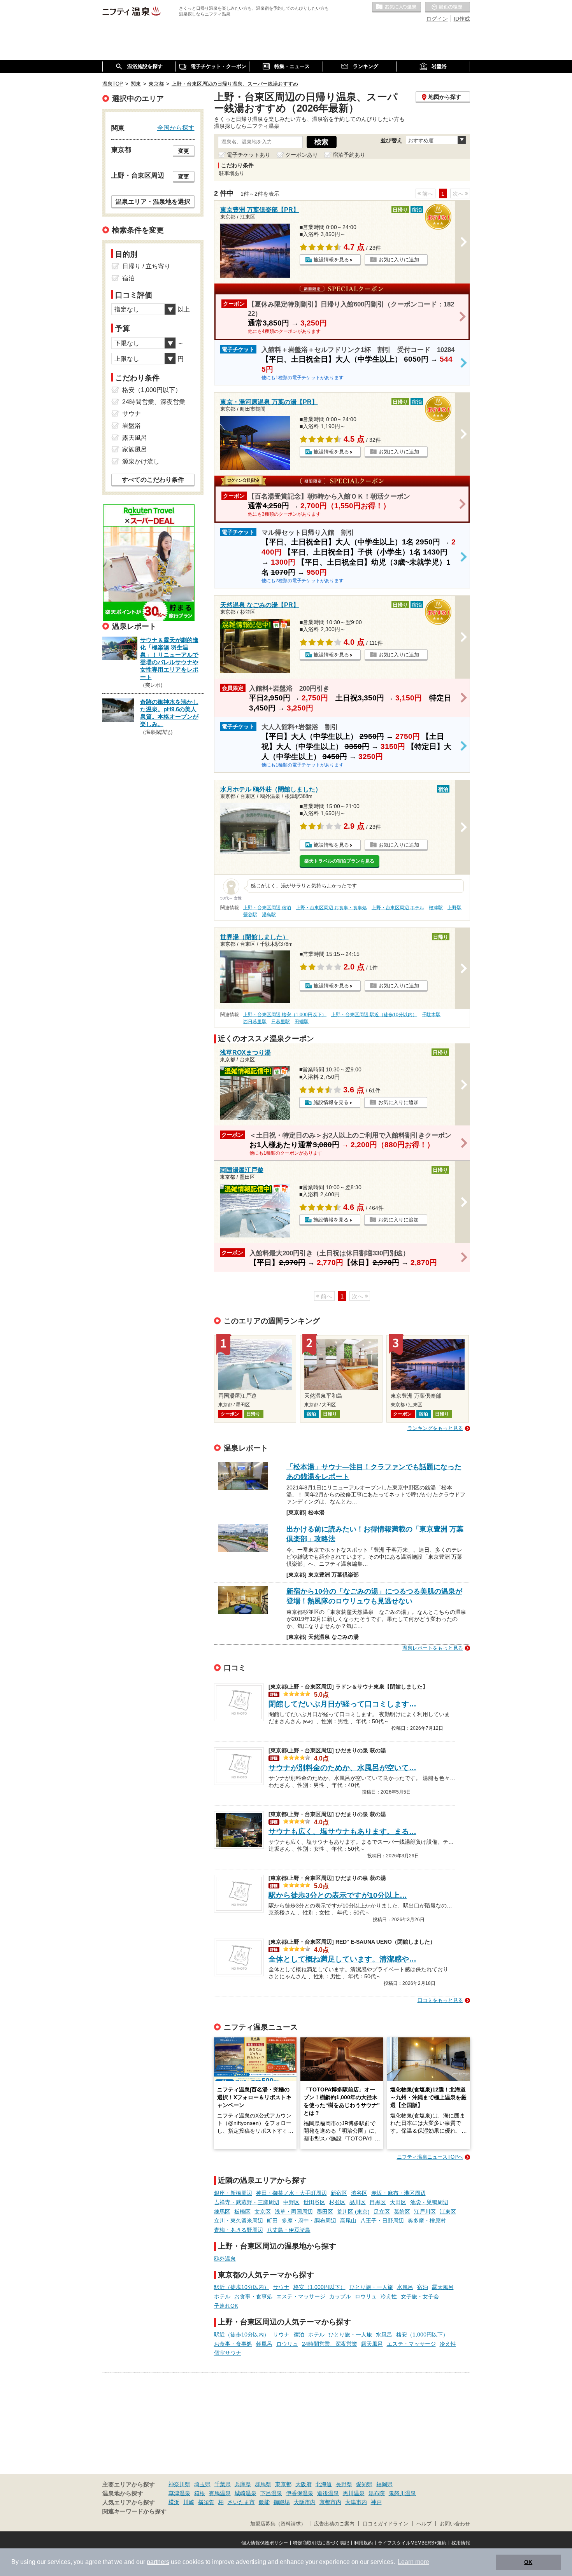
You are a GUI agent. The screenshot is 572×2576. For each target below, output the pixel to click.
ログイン (437, 19)
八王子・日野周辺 (382, 2221)
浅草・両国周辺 (294, 2212)
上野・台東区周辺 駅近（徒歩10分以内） (374, 1015)
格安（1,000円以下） (319, 2287)
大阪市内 (305, 2502)
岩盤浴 (132, 426)
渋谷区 (359, 2193)
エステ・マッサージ (301, 2296)
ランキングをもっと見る (435, 1428)
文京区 (263, 2212)
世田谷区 (314, 2202)
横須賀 (206, 2502)
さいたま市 (241, 2502)
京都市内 (330, 2502)
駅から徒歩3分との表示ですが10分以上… (338, 1895)
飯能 (264, 2502)
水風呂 (405, 2287)
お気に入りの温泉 (397, 7)
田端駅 (302, 1022)
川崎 (189, 2502)
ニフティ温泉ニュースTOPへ (430, 2157)
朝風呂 (264, 2344)
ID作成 (462, 19)
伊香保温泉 (300, 2493)
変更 (184, 151)
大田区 (398, 2202)
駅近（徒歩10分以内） (242, 2287)
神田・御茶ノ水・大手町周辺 (291, 2193)
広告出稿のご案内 (334, 2524)
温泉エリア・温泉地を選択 (153, 201)
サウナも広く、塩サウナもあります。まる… (342, 1831)
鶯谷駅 (250, 915)
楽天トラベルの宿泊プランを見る (339, 861)
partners (158, 2562)
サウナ (281, 2287)
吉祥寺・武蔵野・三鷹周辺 (247, 2202)
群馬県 (263, 2484)
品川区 (358, 2202)
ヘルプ (424, 2524)
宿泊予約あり (349, 155)
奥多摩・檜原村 (427, 2221)
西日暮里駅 (255, 1022)
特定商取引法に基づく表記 (321, 2543)
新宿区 (339, 2193)
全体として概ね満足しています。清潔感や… (342, 1959)
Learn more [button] (413, 2562)
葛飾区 (402, 2212)
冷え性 (389, 2296)
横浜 (174, 2502)
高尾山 (348, 2221)
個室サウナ (228, 2353)
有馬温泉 (220, 2493)
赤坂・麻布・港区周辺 (398, 2193)
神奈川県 (179, 2484)
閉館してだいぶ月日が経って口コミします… (342, 1704)
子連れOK (226, 2306)
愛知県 (364, 2484)
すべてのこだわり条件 (153, 480)
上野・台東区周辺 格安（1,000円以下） (285, 1015)
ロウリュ (366, 2296)
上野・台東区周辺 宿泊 (267, 908)
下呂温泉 (271, 2493)
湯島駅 (269, 915)
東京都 (283, 2484)
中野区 (291, 2202)
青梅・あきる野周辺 (239, 2230)
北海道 (324, 2484)
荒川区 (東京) (353, 2212)
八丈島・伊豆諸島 (289, 2230)
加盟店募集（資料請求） (278, 2524)
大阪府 (304, 2484)
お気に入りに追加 (399, 260)
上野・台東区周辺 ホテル (398, 908)
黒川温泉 (354, 2493)
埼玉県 (202, 2484)
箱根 (200, 2493)
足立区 (382, 2212)
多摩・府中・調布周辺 (309, 2221)
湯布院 (377, 2493)
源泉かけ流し (141, 461)
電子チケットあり (249, 155)
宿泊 (423, 2287)
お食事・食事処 (253, 2296)
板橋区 (242, 2212)
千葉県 (223, 2484)
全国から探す (176, 128)
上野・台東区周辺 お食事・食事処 (331, 908)
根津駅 (436, 908)
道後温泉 (328, 2493)
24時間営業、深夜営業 (330, 2344)
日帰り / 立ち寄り (146, 266)
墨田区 (325, 2212)
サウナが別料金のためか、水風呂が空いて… (342, 1768)
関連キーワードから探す (134, 2511)
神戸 (376, 2502)
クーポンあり (302, 155)
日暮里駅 (281, 1022)
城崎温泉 (246, 2493)
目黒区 (378, 2202)
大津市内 (356, 2502)
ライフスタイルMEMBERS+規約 (412, 2543)
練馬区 (222, 2212)
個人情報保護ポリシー (265, 2543)
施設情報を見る (331, 260)
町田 (272, 2221)
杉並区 (337, 2202)
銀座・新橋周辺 (233, 2193)
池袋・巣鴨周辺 (429, 2202)
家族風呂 (135, 449)
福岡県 (384, 2484)
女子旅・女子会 (420, 2296)
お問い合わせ (455, 2524)
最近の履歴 (447, 7)
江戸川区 (425, 2212)
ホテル (222, 2296)
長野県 (344, 2484)
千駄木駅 (431, 1015)
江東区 (448, 2212)
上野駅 (454, 908)
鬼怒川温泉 (402, 2493)
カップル (340, 2296)
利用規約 (363, 2543)
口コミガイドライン (385, 2524)
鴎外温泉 (225, 2259)
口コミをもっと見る (440, 2000)
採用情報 (461, 2543)
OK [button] (528, 2562)
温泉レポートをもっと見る (433, 1648)
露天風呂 (443, 2287)
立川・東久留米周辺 (239, 2221)
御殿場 (282, 2502)
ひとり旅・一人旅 (371, 2287)
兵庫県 (243, 2484)
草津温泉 (179, 2493)
